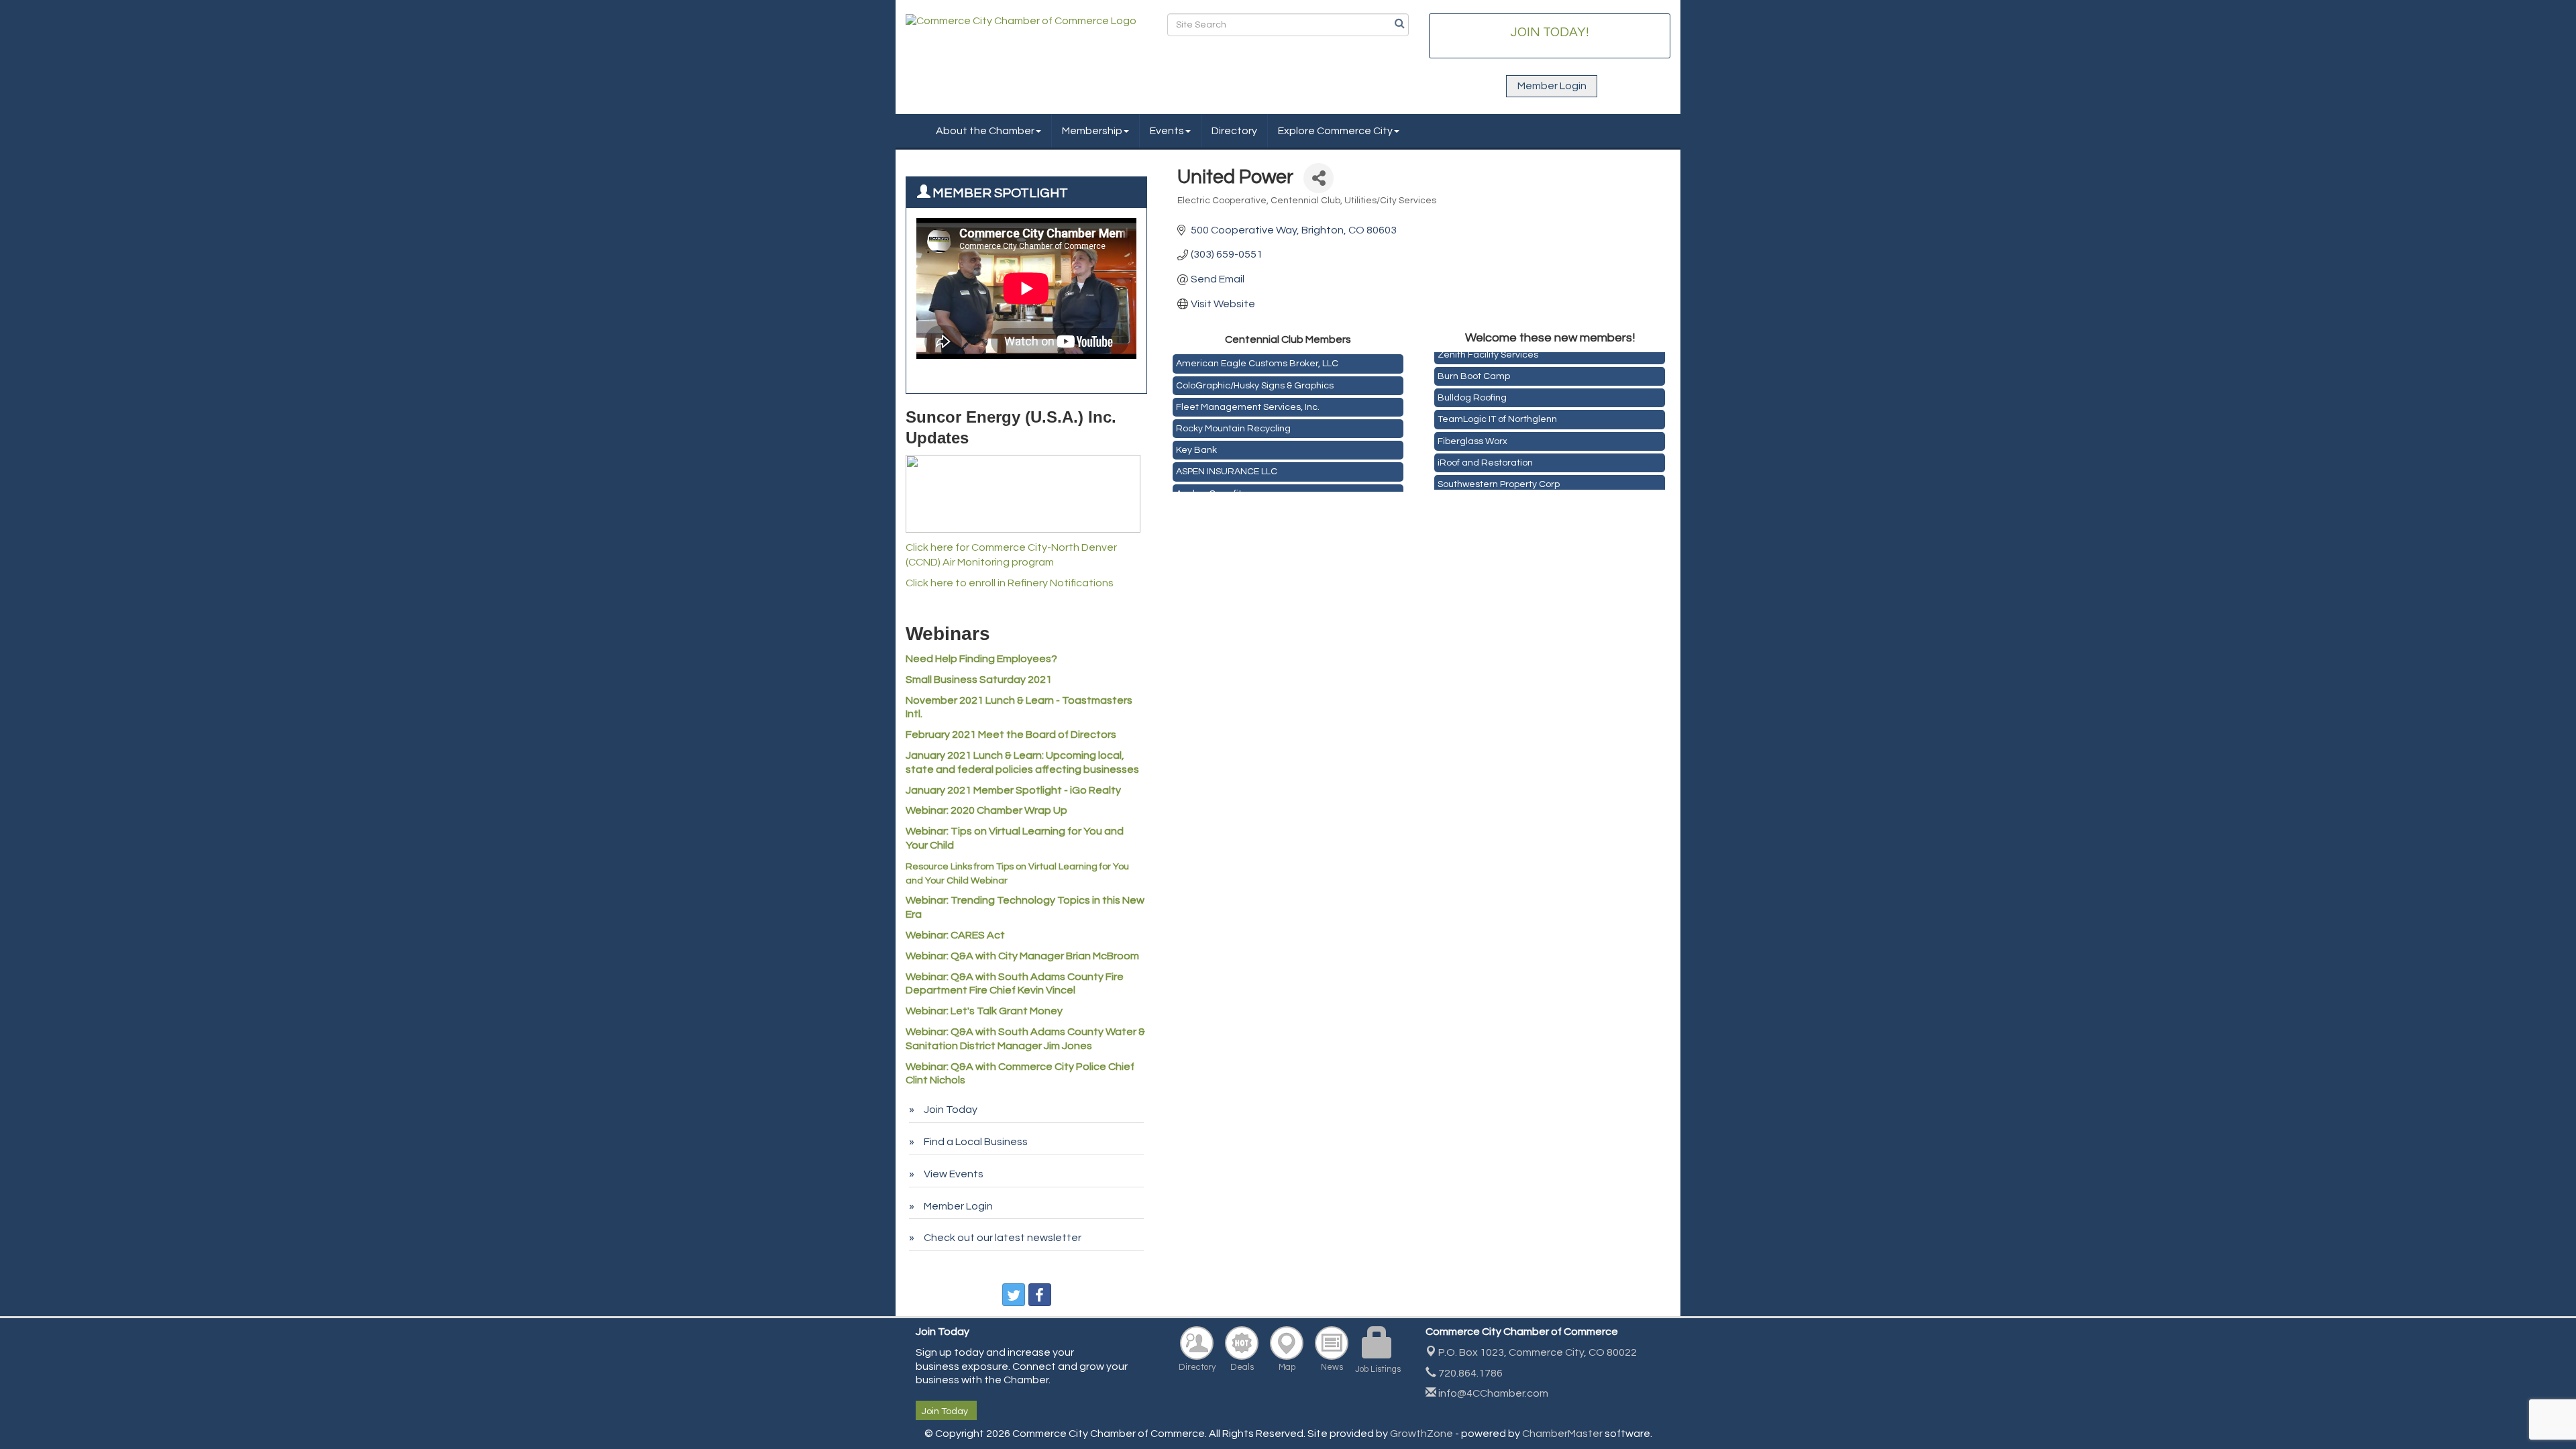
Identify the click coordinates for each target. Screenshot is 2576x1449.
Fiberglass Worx (1472, 431)
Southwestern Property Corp (1499, 474)
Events (1167, 131)
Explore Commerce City (1335, 131)
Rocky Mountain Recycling (1233, 419)
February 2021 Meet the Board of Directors (1011, 735)
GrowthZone (1421, 1434)
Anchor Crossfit (1209, 484)
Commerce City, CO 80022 (1538, 1352)
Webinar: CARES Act (955, 935)
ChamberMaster (1562, 1434)
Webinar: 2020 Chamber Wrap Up (986, 810)
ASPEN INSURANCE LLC (1227, 462)
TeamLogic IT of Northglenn (1497, 409)
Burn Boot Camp (1474, 366)
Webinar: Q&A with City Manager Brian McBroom (1022, 956)
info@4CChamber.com (1492, 1393)
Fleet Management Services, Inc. (1248, 398)
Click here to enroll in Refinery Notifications (1010, 583)
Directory (1234, 131)
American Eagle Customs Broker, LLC (1257, 354)
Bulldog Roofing (1472, 388)
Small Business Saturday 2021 (979, 680)
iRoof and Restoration (1485, 453)
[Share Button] (1319, 178)
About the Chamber (985, 131)
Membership (1092, 131)
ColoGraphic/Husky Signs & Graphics (1255, 376)
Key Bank (1196, 441)
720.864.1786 (1469, 1373)
